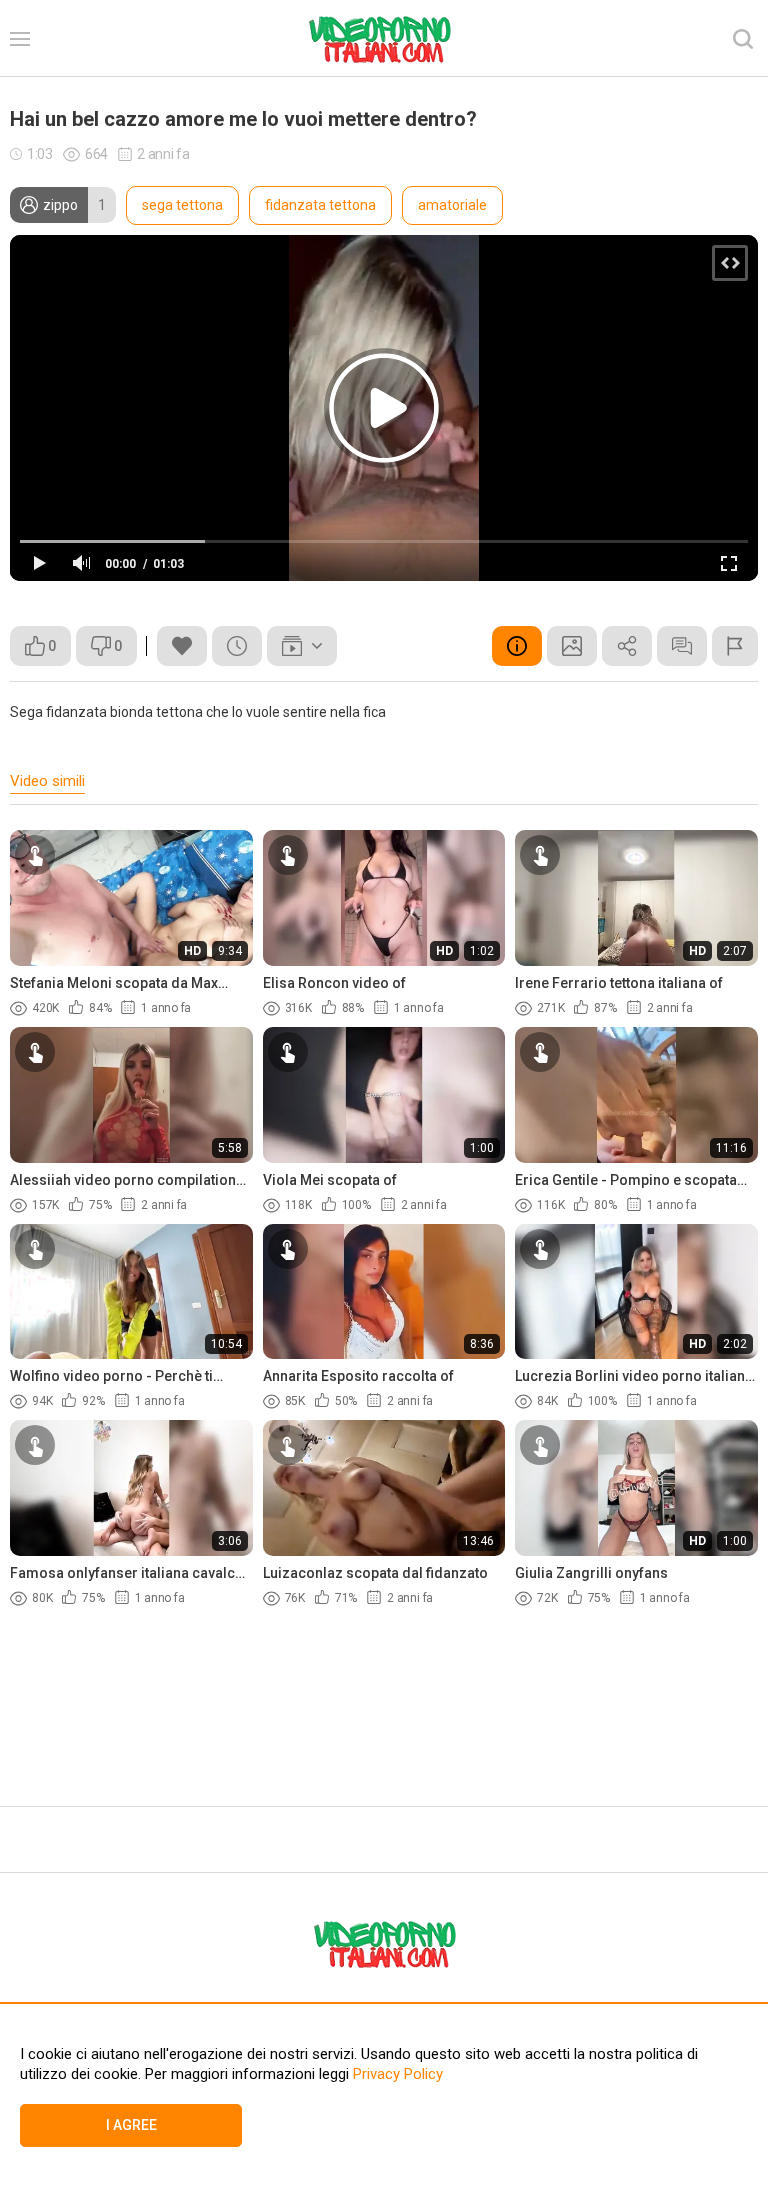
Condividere (627, 646)
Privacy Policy (396, 2074)
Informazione (517, 646)
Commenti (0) (682, 646)
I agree (131, 2125)
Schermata (572, 646)
